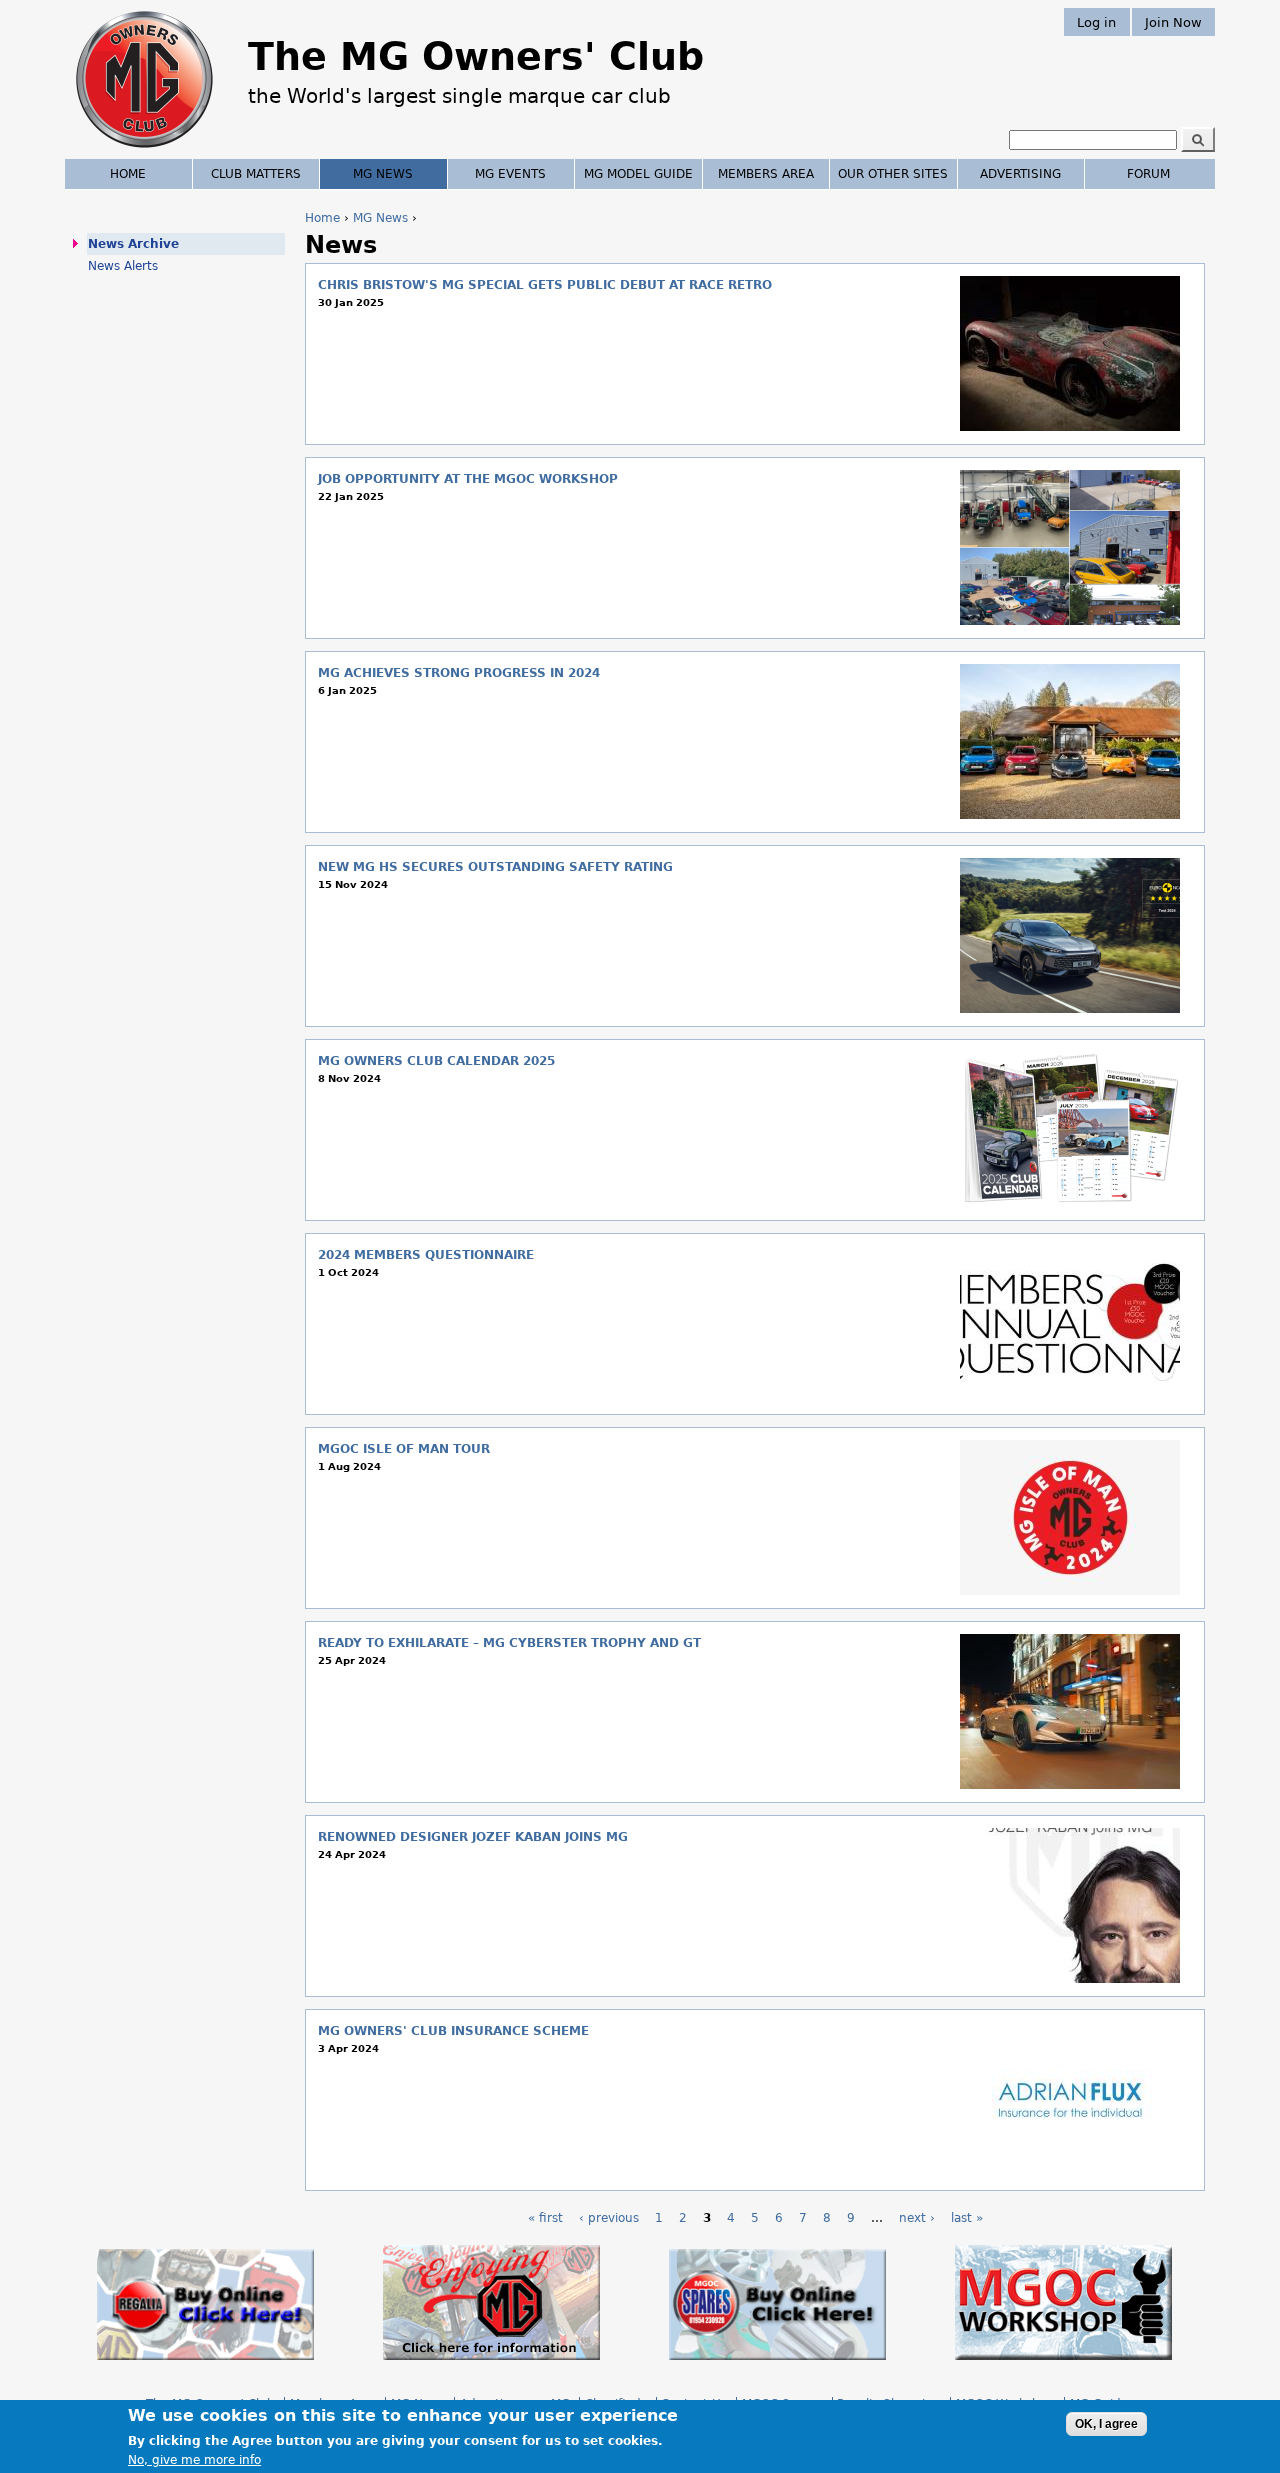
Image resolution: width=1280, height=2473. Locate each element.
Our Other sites (893, 174)
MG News (380, 218)
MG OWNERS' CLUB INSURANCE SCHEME (453, 2031)
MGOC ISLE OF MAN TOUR (404, 1449)
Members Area (766, 174)
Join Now (1173, 21)
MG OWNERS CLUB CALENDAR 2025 (436, 1061)
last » (967, 2218)
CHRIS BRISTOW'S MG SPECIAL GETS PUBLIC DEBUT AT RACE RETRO (545, 285)
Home (322, 218)
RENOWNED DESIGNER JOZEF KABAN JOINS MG (473, 1837)
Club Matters (256, 174)
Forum (1148, 174)
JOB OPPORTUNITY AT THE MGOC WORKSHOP (468, 479)
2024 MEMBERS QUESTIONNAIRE (426, 1255)
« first (545, 2218)
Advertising (1020, 174)
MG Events (510, 174)
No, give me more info (194, 2459)
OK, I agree (1106, 2424)
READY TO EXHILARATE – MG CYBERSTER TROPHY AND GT (509, 1643)
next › (917, 2218)
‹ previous (609, 2218)
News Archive (133, 244)
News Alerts (123, 266)
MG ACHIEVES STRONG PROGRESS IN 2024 (459, 673)
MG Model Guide (638, 174)
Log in (1096, 21)
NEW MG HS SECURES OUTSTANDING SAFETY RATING (495, 867)
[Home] (144, 150)
